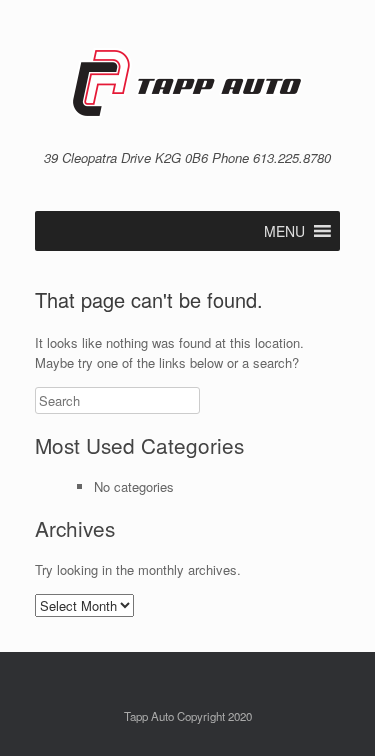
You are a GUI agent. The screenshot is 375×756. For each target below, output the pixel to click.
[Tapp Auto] (187, 82)
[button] (284, 231)
